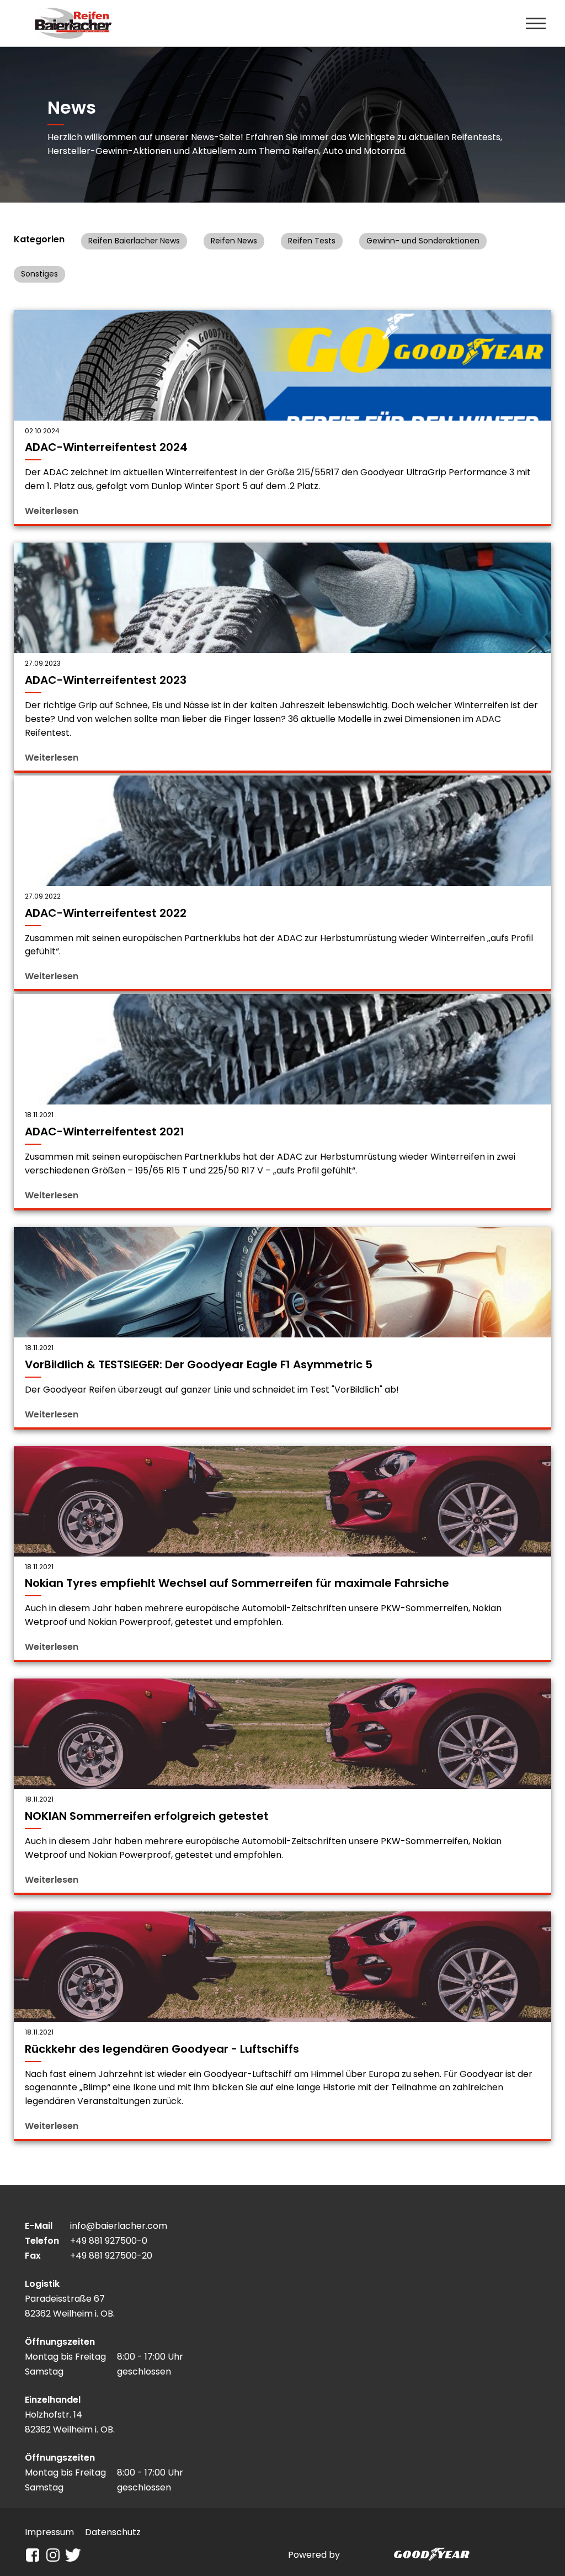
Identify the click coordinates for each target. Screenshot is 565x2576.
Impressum (49, 2532)
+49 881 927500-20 (111, 2256)
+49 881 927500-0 (109, 2241)
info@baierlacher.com (119, 2226)
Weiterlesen (52, 511)
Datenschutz (113, 2532)
